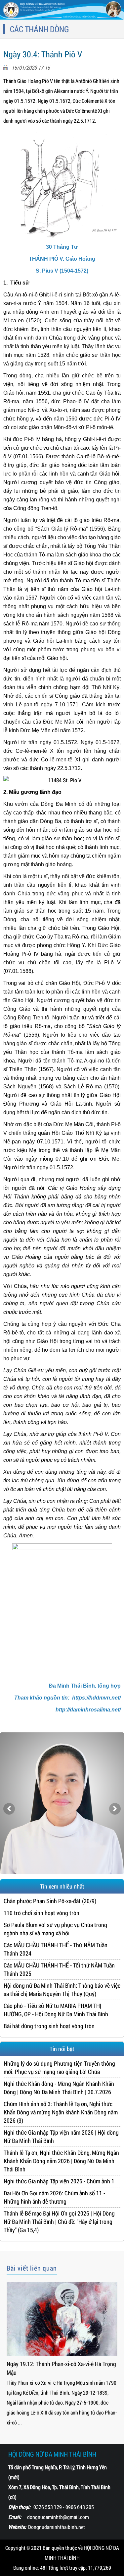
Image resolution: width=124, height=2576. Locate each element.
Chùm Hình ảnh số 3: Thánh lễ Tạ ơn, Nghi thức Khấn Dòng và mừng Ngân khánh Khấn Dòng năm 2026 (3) (61, 2112)
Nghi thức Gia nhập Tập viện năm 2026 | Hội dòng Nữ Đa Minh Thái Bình (61, 2136)
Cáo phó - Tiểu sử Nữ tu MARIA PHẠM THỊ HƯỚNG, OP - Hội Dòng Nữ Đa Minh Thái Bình (56, 2010)
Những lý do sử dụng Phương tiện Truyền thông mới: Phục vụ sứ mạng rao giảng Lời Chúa (59, 2067)
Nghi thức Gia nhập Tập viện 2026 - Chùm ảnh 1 (59, 2181)
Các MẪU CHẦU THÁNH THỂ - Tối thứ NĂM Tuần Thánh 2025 (59, 1969)
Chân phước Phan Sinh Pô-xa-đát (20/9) (50, 1901)
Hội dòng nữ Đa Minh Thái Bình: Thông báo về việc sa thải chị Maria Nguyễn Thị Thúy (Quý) (62, 1990)
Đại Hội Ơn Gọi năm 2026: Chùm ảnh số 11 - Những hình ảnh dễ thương (54, 2197)
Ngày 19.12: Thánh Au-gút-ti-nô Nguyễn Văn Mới (58, 2368)
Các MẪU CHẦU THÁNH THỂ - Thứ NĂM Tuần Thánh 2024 (56, 1949)
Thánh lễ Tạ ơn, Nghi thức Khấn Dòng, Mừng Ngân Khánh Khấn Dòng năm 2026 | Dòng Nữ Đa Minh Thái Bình (61, 2161)
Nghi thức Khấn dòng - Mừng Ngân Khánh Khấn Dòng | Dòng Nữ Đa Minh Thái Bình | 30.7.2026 (59, 2088)
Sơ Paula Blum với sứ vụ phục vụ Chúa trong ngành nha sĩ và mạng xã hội (55, 1929)
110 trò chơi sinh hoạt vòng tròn (41, 1913)
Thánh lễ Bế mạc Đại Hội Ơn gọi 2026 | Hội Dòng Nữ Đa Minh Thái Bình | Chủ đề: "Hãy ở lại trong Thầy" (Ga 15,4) (59, 2222)
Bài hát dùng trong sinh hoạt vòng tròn (49, 2026)
